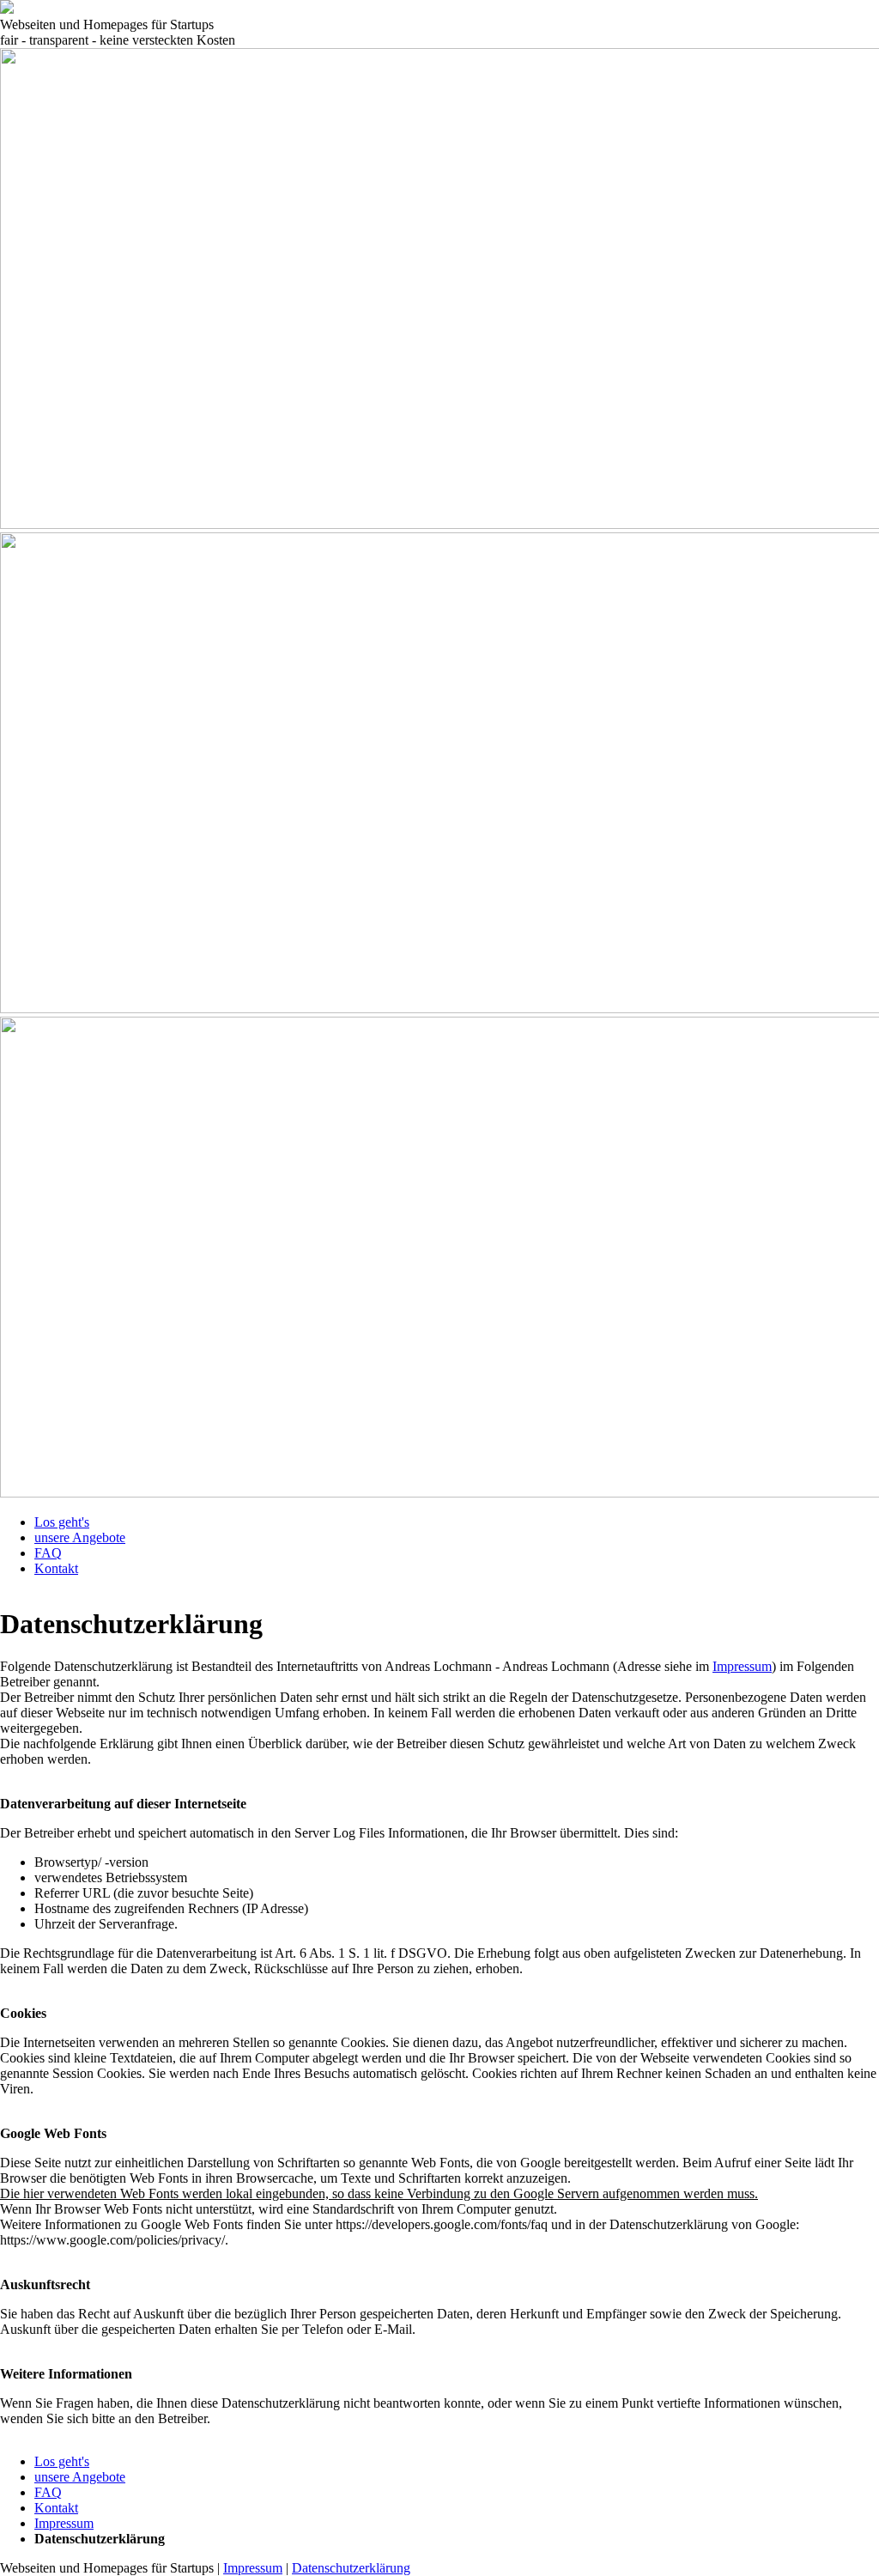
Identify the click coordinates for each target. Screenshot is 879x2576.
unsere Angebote (80, 1537)
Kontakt (56, 1568)
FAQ (48, 1553)
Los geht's (62, 1522)
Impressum (742, 1666)
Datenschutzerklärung (351, 2568)
